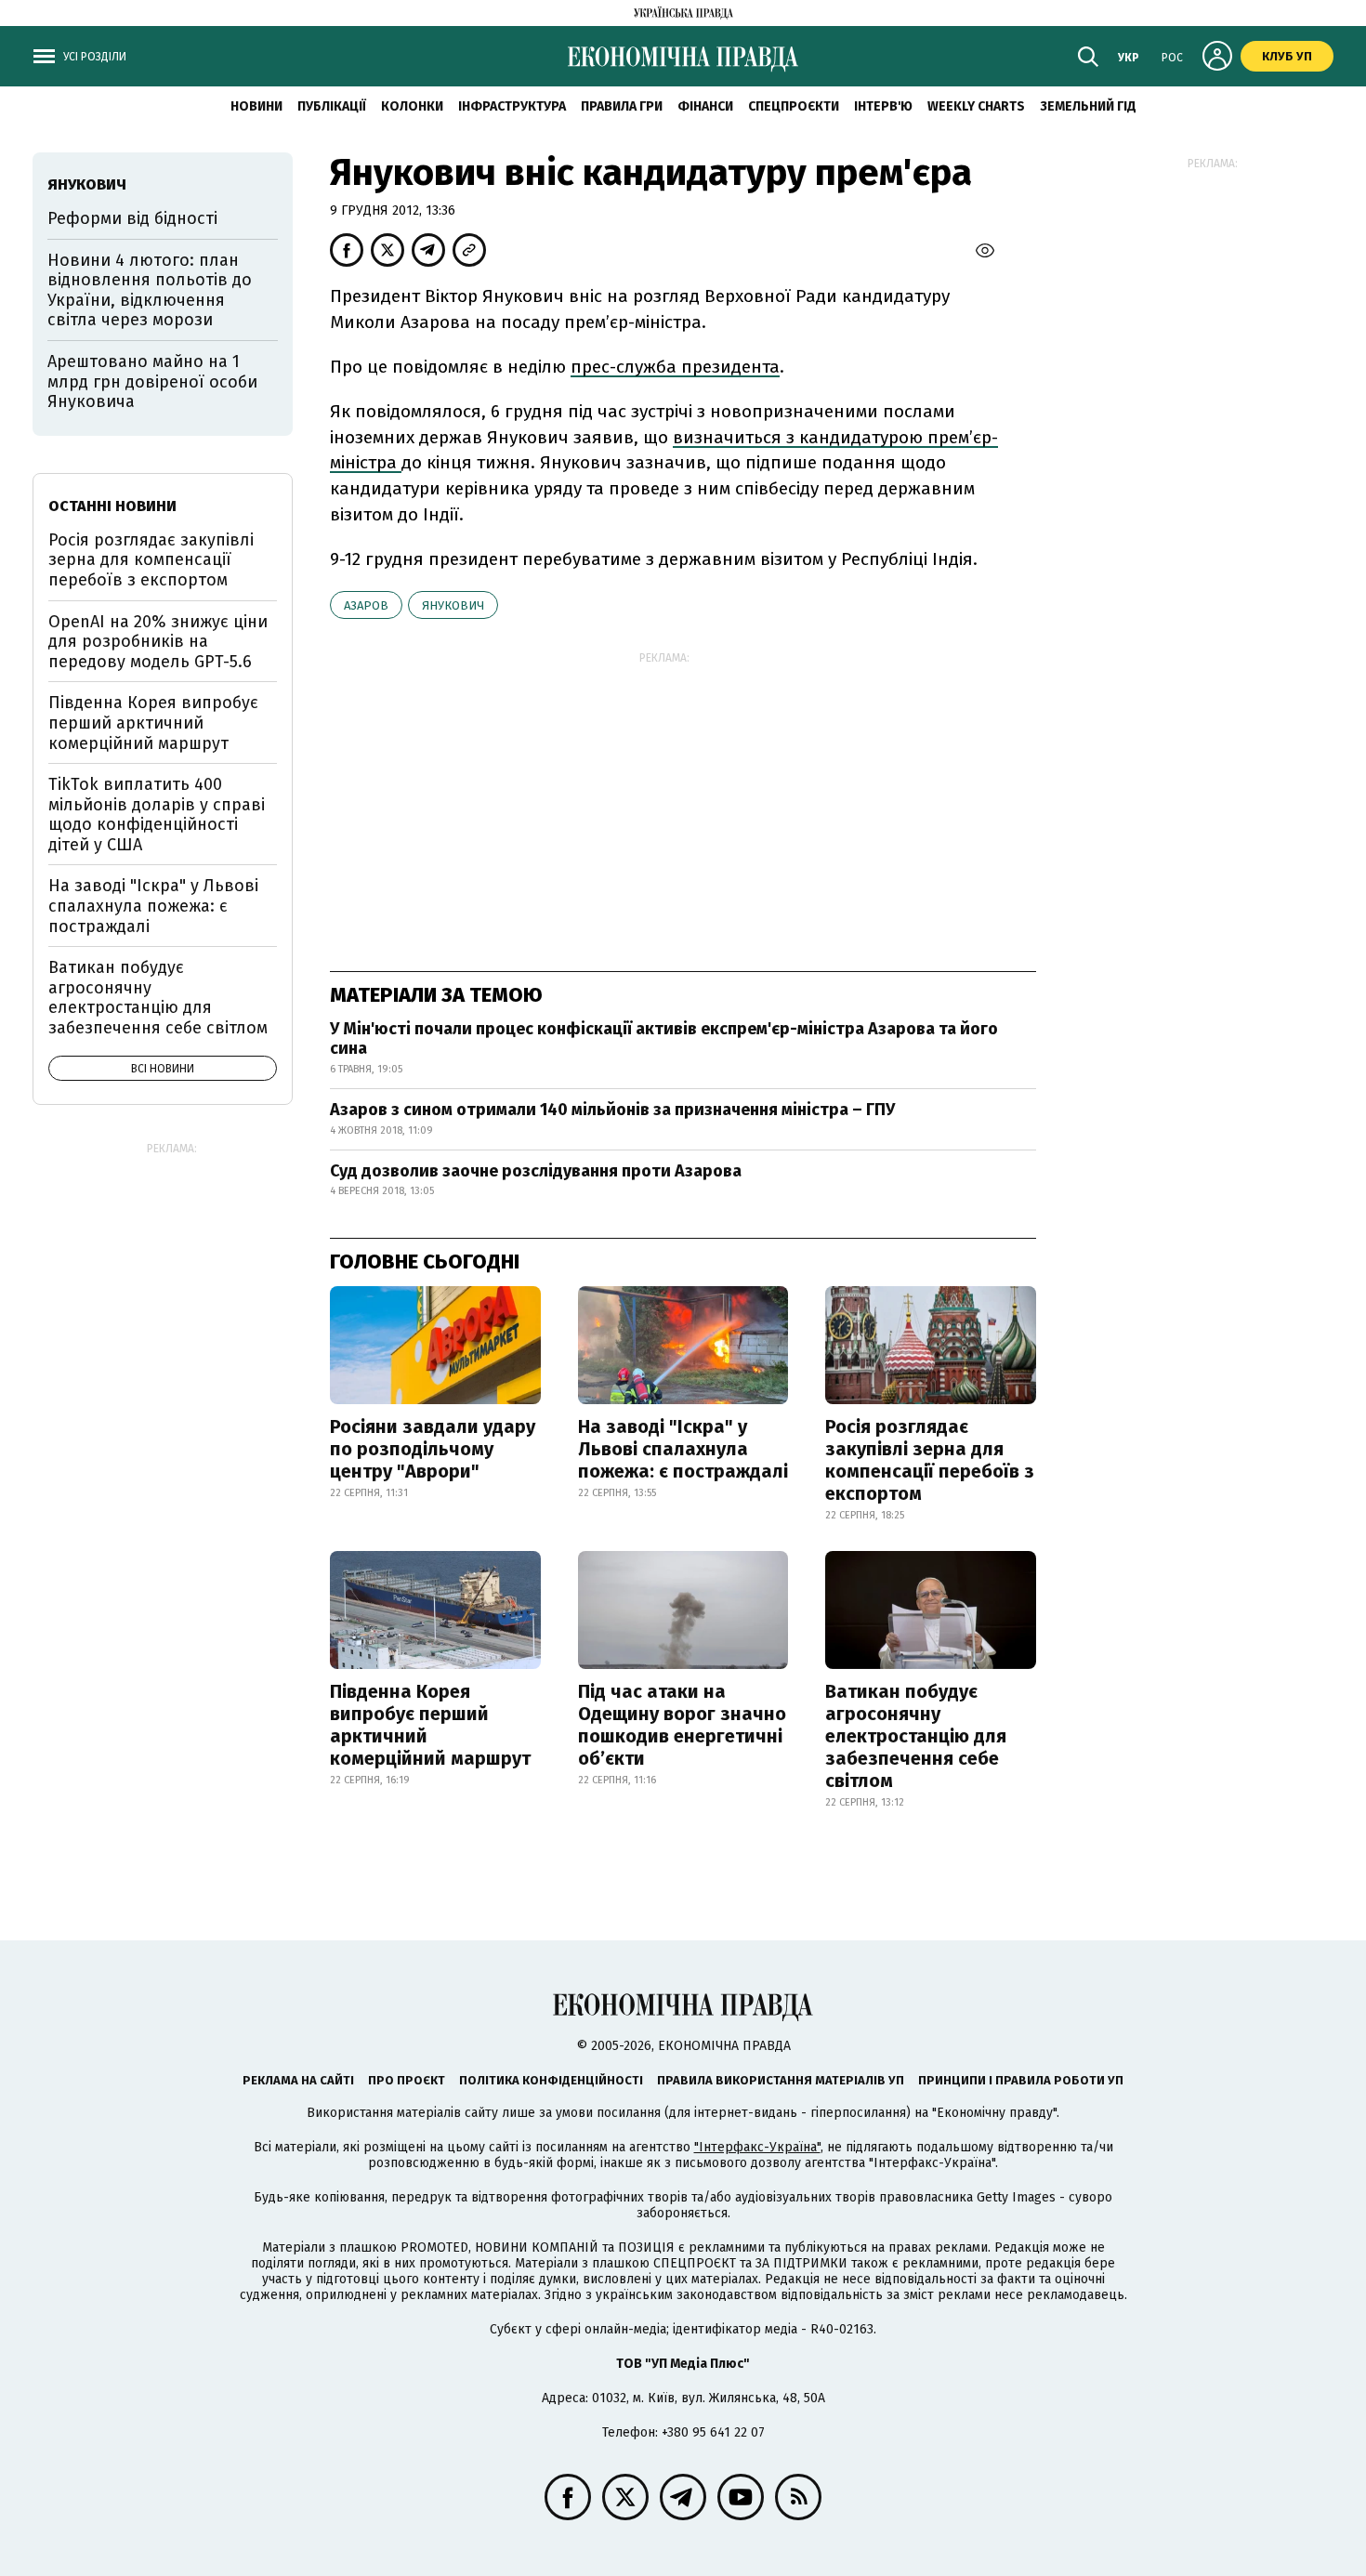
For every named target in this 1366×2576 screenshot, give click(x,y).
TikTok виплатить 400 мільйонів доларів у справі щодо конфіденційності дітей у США (157, 815)
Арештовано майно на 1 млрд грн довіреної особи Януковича (152, 381)
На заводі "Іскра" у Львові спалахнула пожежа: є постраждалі (683, 1449)
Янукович (453, 605)
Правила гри (622, 106)
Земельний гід (1088, 106)
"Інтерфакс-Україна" (757, 2147)
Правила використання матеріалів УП (781, 2080)
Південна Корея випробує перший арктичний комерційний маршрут (430, 1725)
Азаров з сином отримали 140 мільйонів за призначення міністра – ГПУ (612, 1110)
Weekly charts (976, 106)
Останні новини (112, 506)
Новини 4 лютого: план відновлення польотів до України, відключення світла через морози (150, 290)
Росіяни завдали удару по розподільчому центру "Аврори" (433, 1449)
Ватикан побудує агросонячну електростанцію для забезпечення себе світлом (916, 1736)
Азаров (366, 605)
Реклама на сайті (298, 2080)
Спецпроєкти (794, 106)
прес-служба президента (675, 367)
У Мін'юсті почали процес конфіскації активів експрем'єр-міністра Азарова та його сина (664, 1039)
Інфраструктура (512, 106)
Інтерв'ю (883, 106)
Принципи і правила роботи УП (1021, 2080)
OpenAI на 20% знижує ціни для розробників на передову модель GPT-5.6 (158, 642)
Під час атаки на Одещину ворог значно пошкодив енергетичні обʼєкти (682, 1725)
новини (256, 106)
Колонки (412, 106)
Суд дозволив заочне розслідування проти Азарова (536, 1171)
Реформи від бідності (132, 218)
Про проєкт (407, 2080)
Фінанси (705, 106)
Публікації (332, 106)
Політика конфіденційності (551, 2080)
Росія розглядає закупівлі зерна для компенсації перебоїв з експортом (930, 1460)
